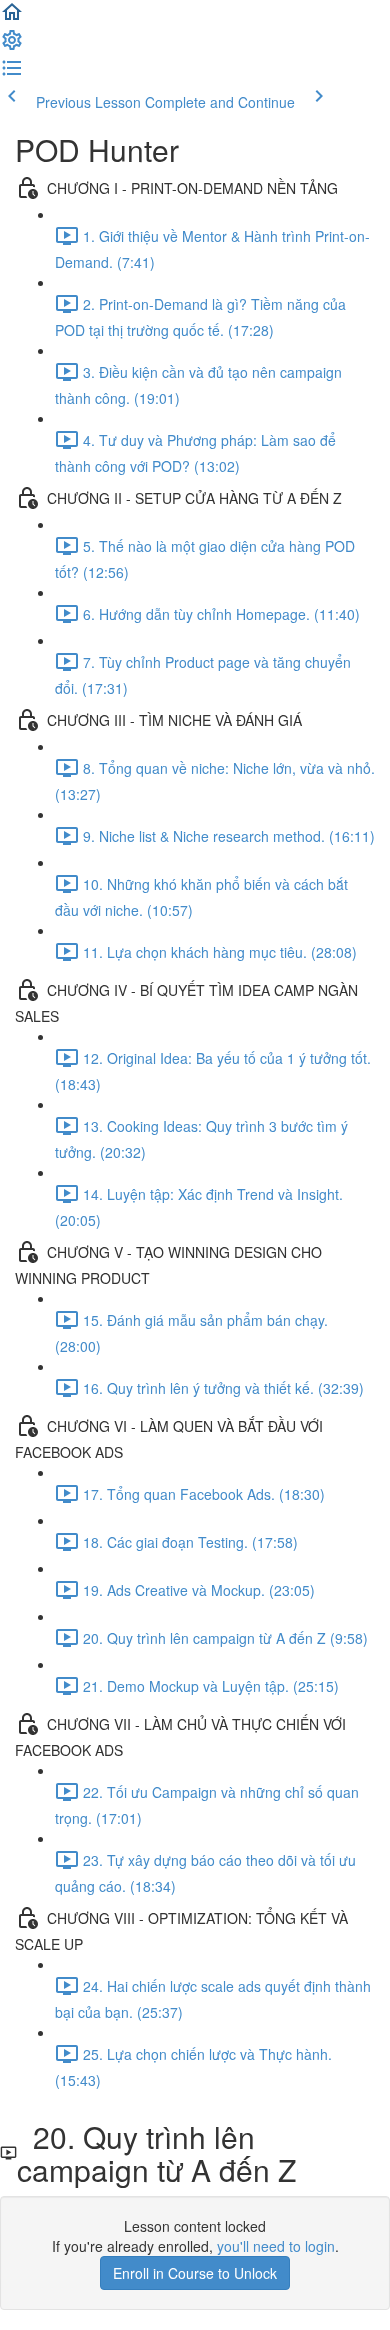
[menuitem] (12, 46)
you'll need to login (276, 2246)
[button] (12, 18)
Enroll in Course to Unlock (195, 2273)
